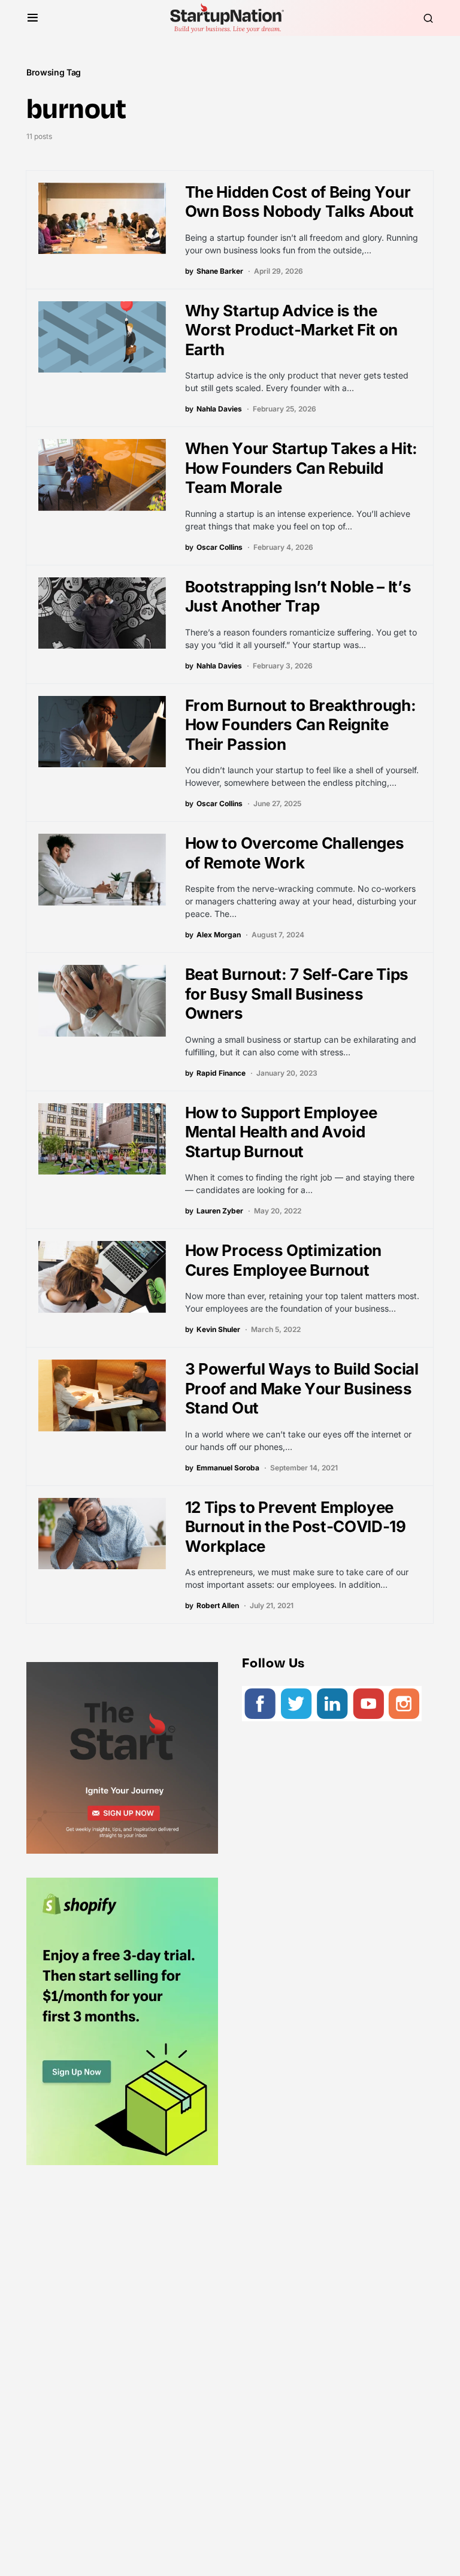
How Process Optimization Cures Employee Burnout (283, 1260)
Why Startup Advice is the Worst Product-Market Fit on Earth (291, 330)
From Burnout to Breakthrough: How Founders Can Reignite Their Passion (301, 725)
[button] (33, 18)
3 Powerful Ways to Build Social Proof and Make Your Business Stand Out (302, 1388)
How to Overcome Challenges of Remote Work (295, 853)
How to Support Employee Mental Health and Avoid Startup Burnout (281, 1132)
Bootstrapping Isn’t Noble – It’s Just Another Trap (298, 597)
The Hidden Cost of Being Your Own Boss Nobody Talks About (299, 202)
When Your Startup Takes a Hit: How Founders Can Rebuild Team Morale (301, 468)
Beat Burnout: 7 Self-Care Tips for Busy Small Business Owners (297, 994)
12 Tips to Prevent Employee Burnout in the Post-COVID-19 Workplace (296, 1527)
